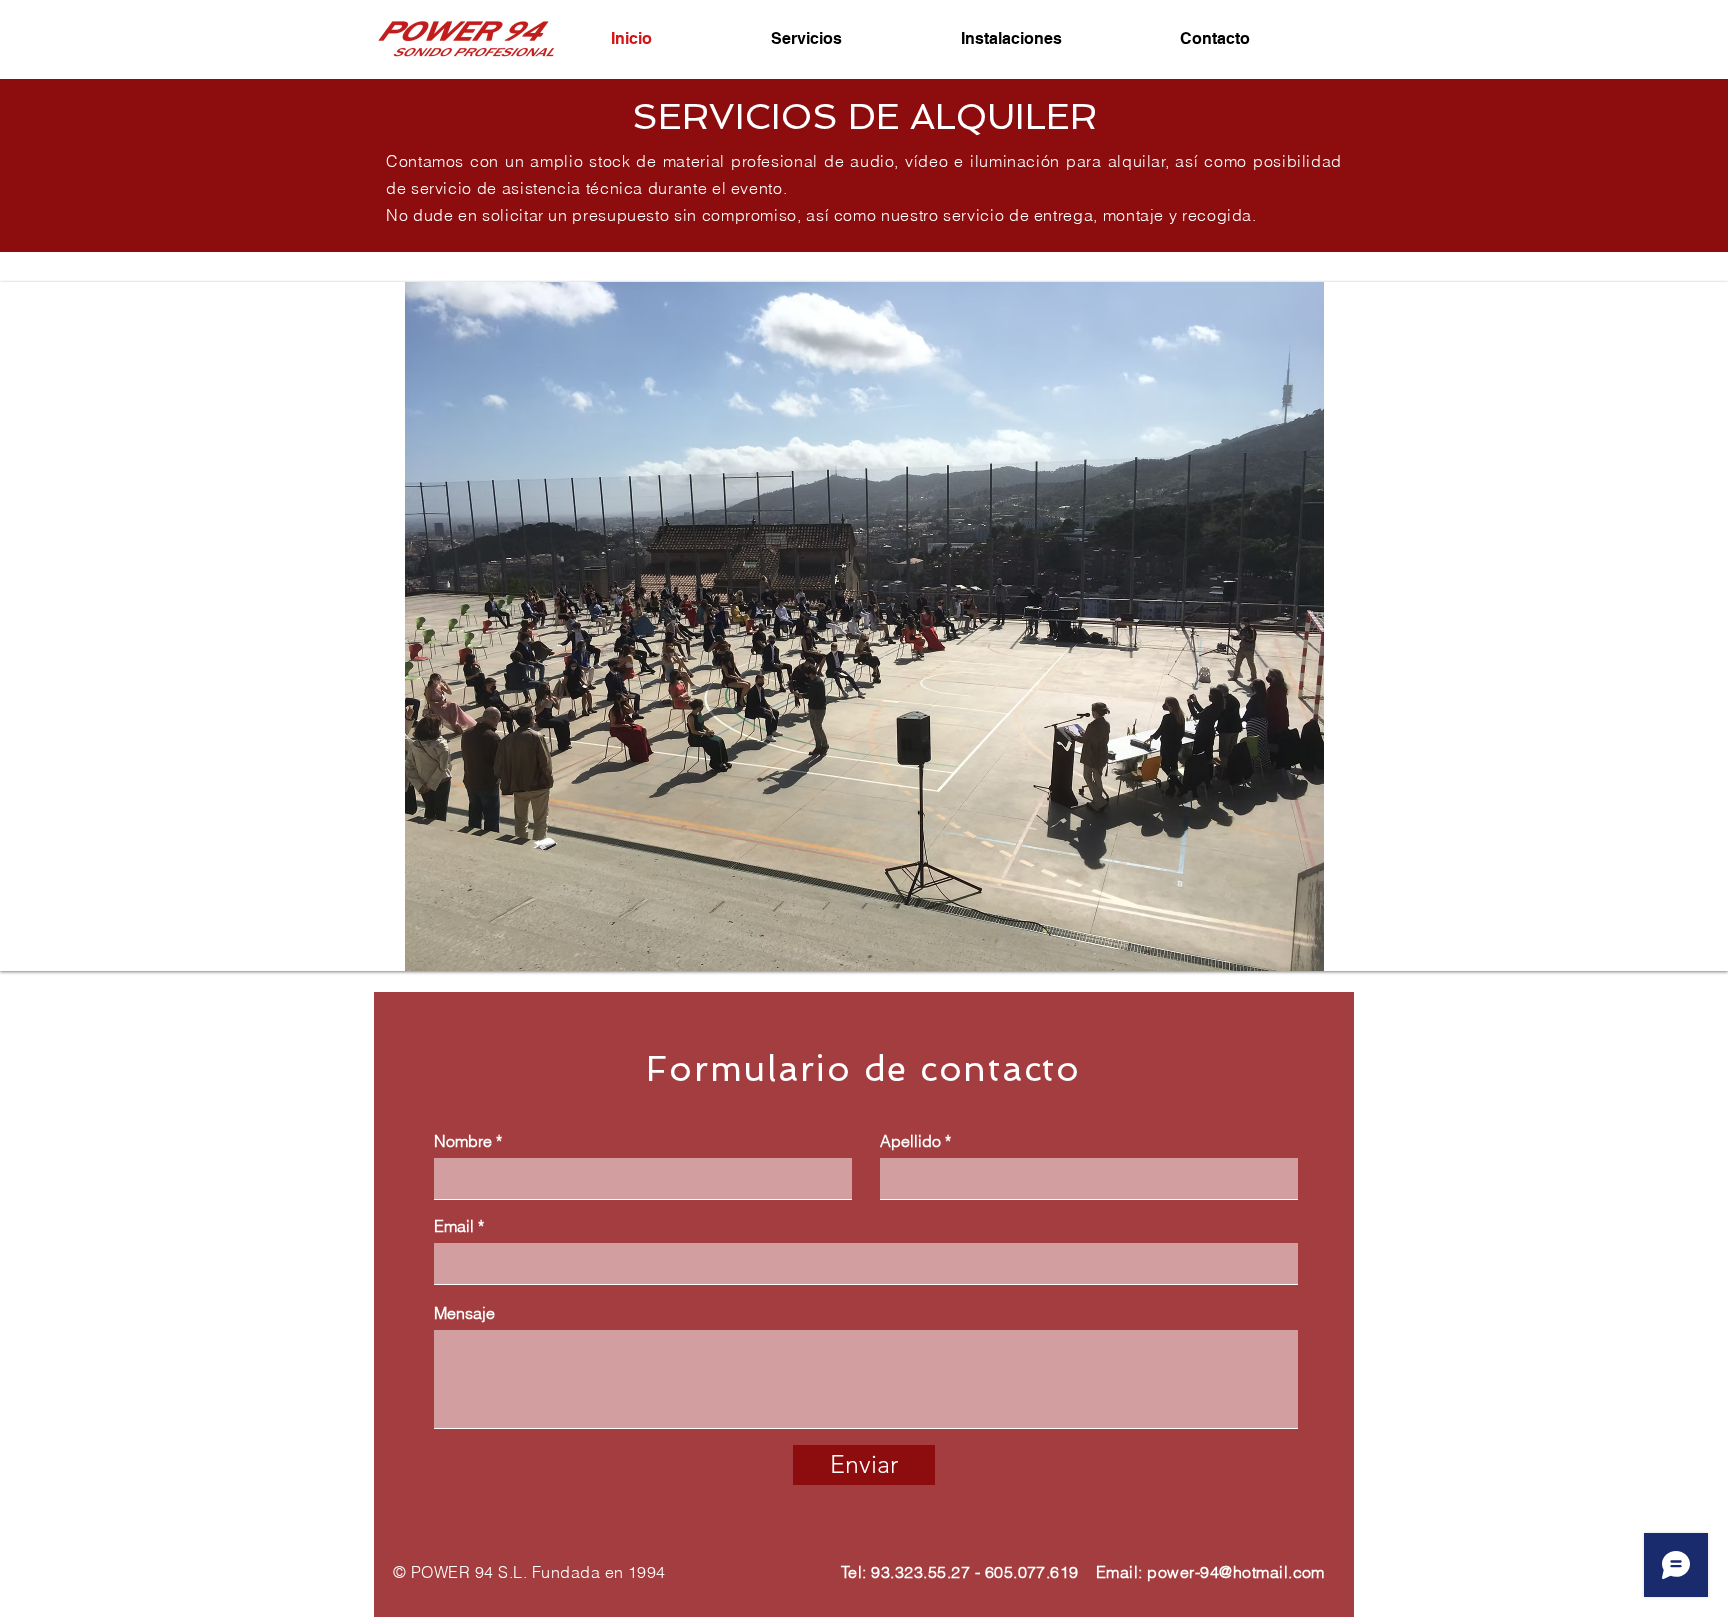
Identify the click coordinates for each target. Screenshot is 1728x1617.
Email (454, 1226)
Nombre (463, 1141)
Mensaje (464, 1313)
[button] (864, 626)
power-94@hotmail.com (1236, 1572)
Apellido (910, 1141)
